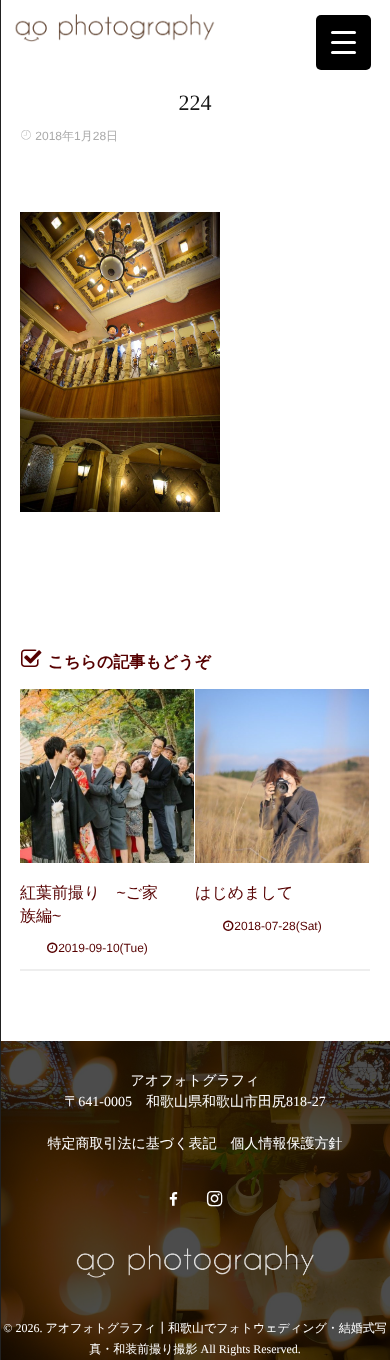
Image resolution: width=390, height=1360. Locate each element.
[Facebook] (173, 1200)
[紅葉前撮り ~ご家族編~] (107, 776)
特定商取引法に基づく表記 (132, 1144)
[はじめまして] (282, 776)
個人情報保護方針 (286, 1144)
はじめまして (244, 893)
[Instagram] (214, 1200)
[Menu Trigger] (343, 42)
